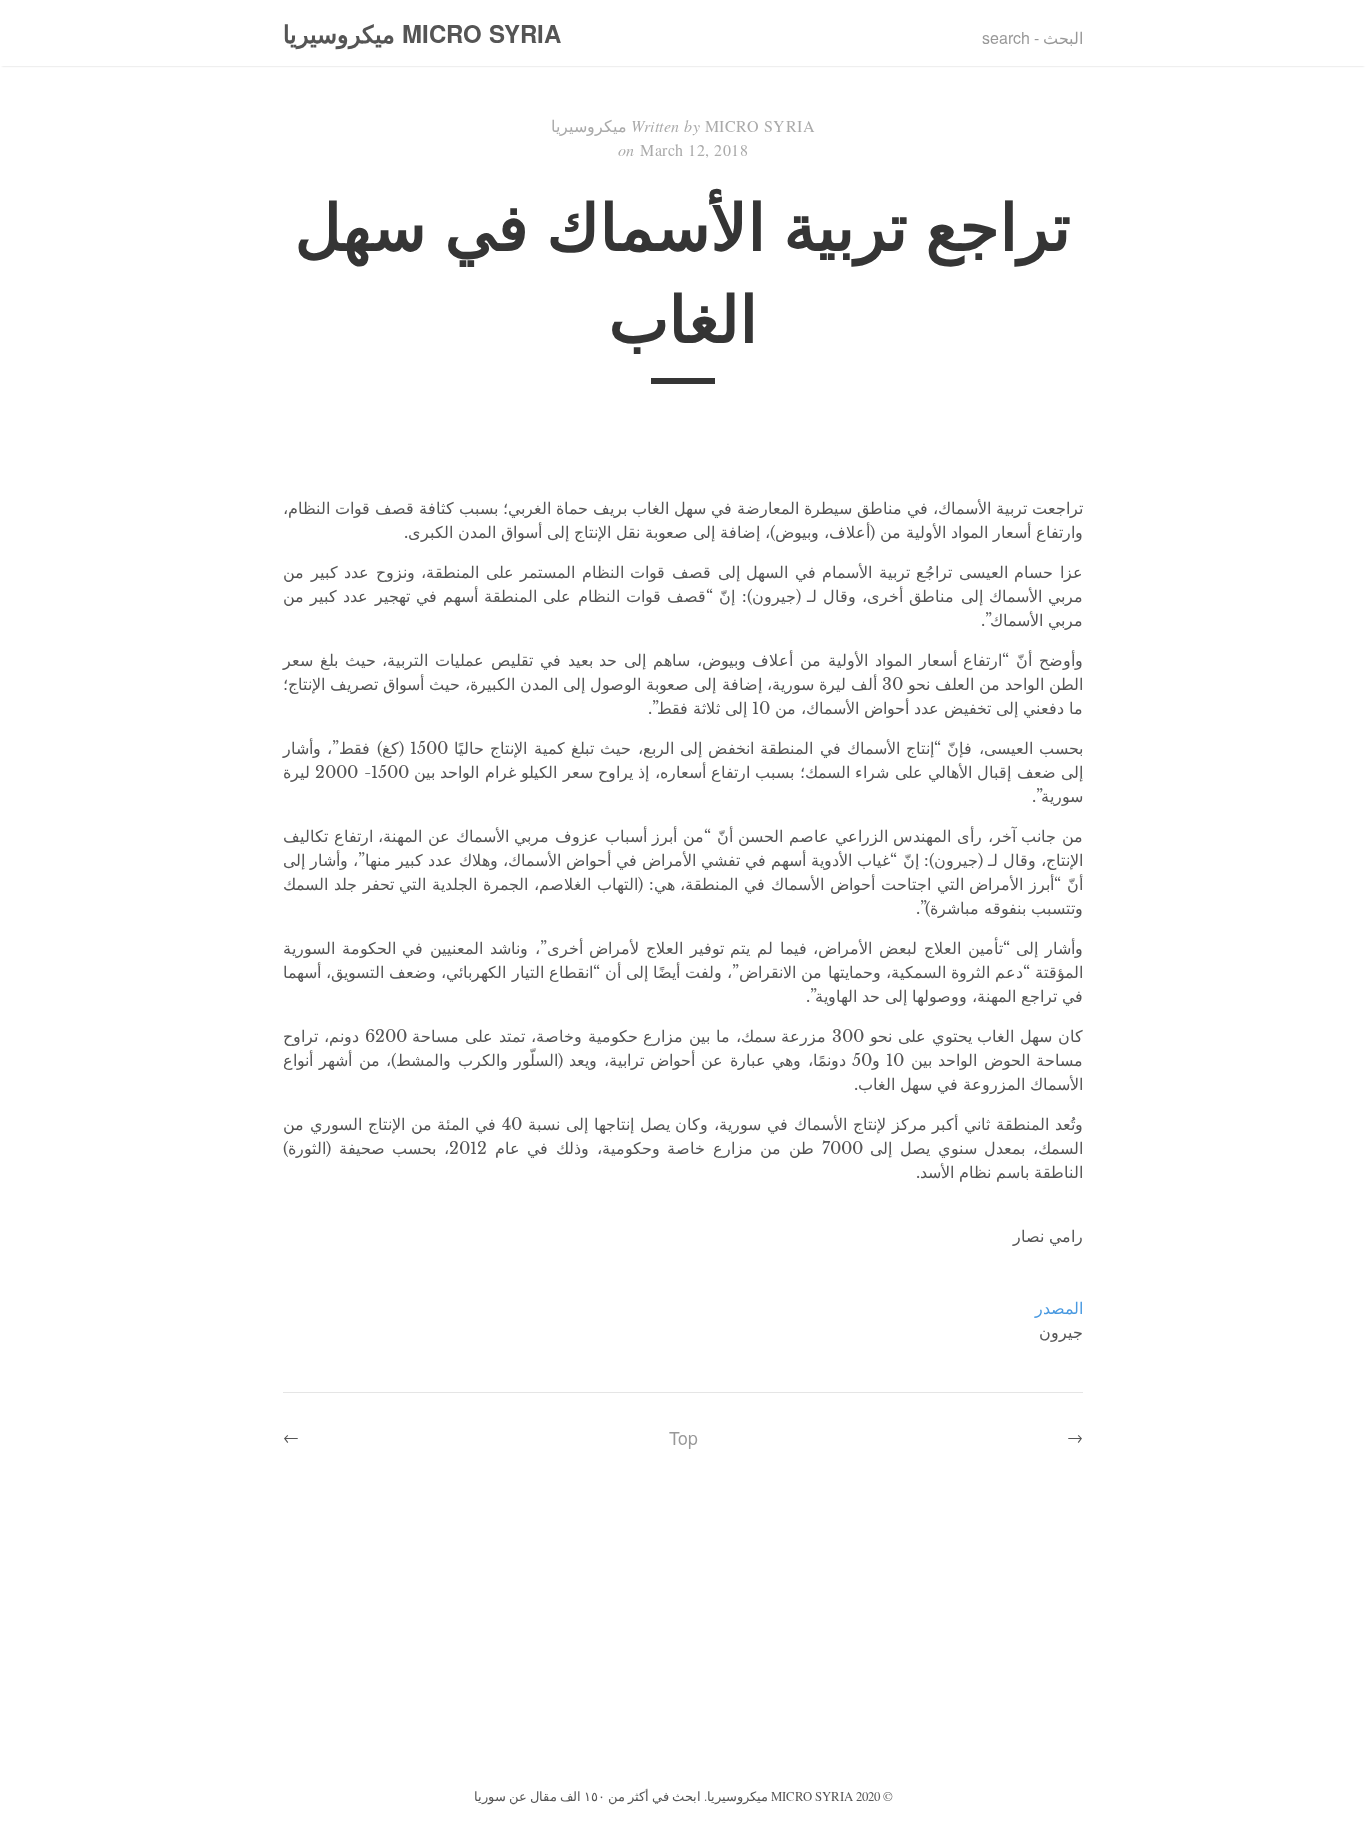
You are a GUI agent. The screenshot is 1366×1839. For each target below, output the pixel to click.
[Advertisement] (683, 1633)
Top (683, 1437)
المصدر (1059, 1308)
